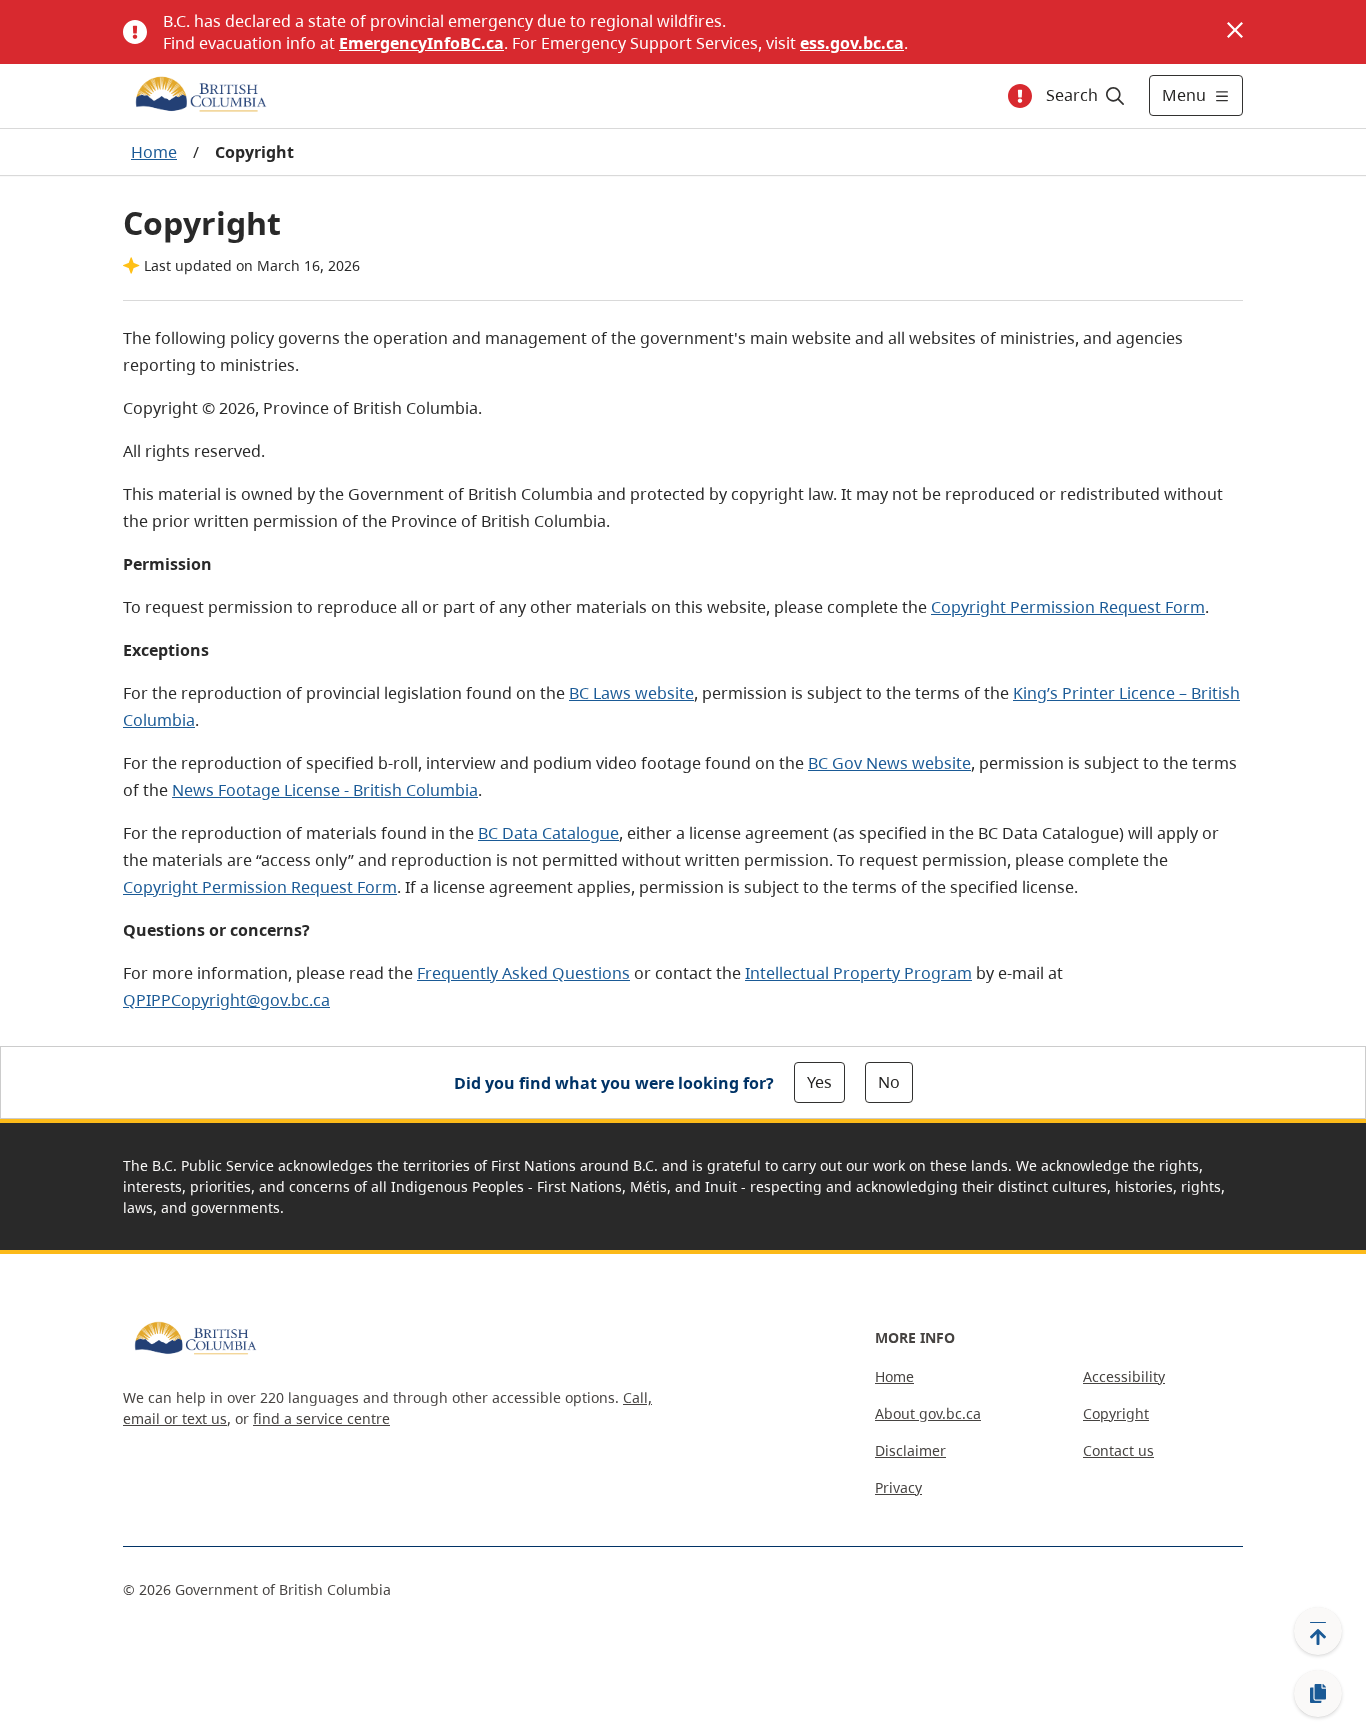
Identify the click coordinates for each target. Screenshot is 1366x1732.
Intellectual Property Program (858, 973)
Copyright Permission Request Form (1068, 607)
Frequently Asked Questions (523, 973)
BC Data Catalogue (548, 833)
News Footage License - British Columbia (325, 790)
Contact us (1118, 1450)
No (889, 1082)
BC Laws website (631, 693)
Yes (819, 1082)
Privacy (898, 1487)
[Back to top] (1318, 1631)
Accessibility (1124, 1376)
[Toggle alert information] (1020, 96)
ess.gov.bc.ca (852, 43)
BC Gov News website (889, 763)
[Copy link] (1318, 1694)
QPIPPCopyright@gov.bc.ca (226, 1000)
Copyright (1116, 1413)
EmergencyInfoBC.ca (421, 43)
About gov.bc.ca (928, 1413)
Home (154, 152)
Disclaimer (910, 1450)
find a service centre (321, 1418)
